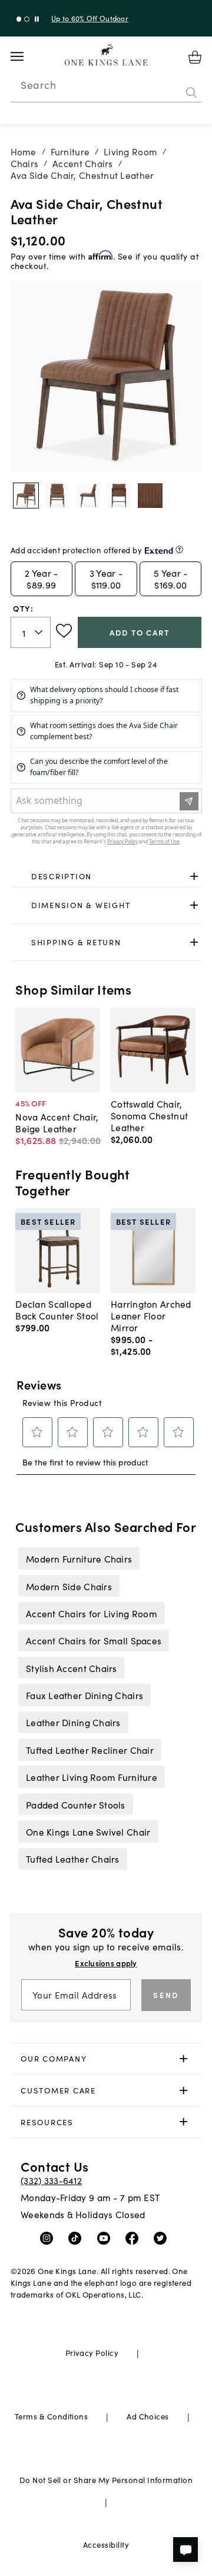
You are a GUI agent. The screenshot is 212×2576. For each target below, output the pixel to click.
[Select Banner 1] (27, 19)
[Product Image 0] (26, 496)
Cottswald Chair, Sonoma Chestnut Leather (149, 1115)
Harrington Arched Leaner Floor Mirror (151, 1315)
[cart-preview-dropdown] (195, 57)
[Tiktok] (77, 2238)
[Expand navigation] (26, 56)
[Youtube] (106, 2238)
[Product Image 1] (57, 496)
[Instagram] (49, 2238)
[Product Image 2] (88, 496)
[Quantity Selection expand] (40, 633)
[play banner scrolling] (37, 19)
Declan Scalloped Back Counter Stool (57, 1309)
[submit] (191, 92)
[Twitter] (163, 2238)
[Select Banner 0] (19, 19)
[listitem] (79, 1558)
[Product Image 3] (119, 496)
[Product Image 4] (150, 496)
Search (38, 85)
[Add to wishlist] (64, 631)
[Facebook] (135, 2238)
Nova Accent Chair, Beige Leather (57, 1122)
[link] (106, 876)
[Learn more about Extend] (179, 549)
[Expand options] (194, 876)
